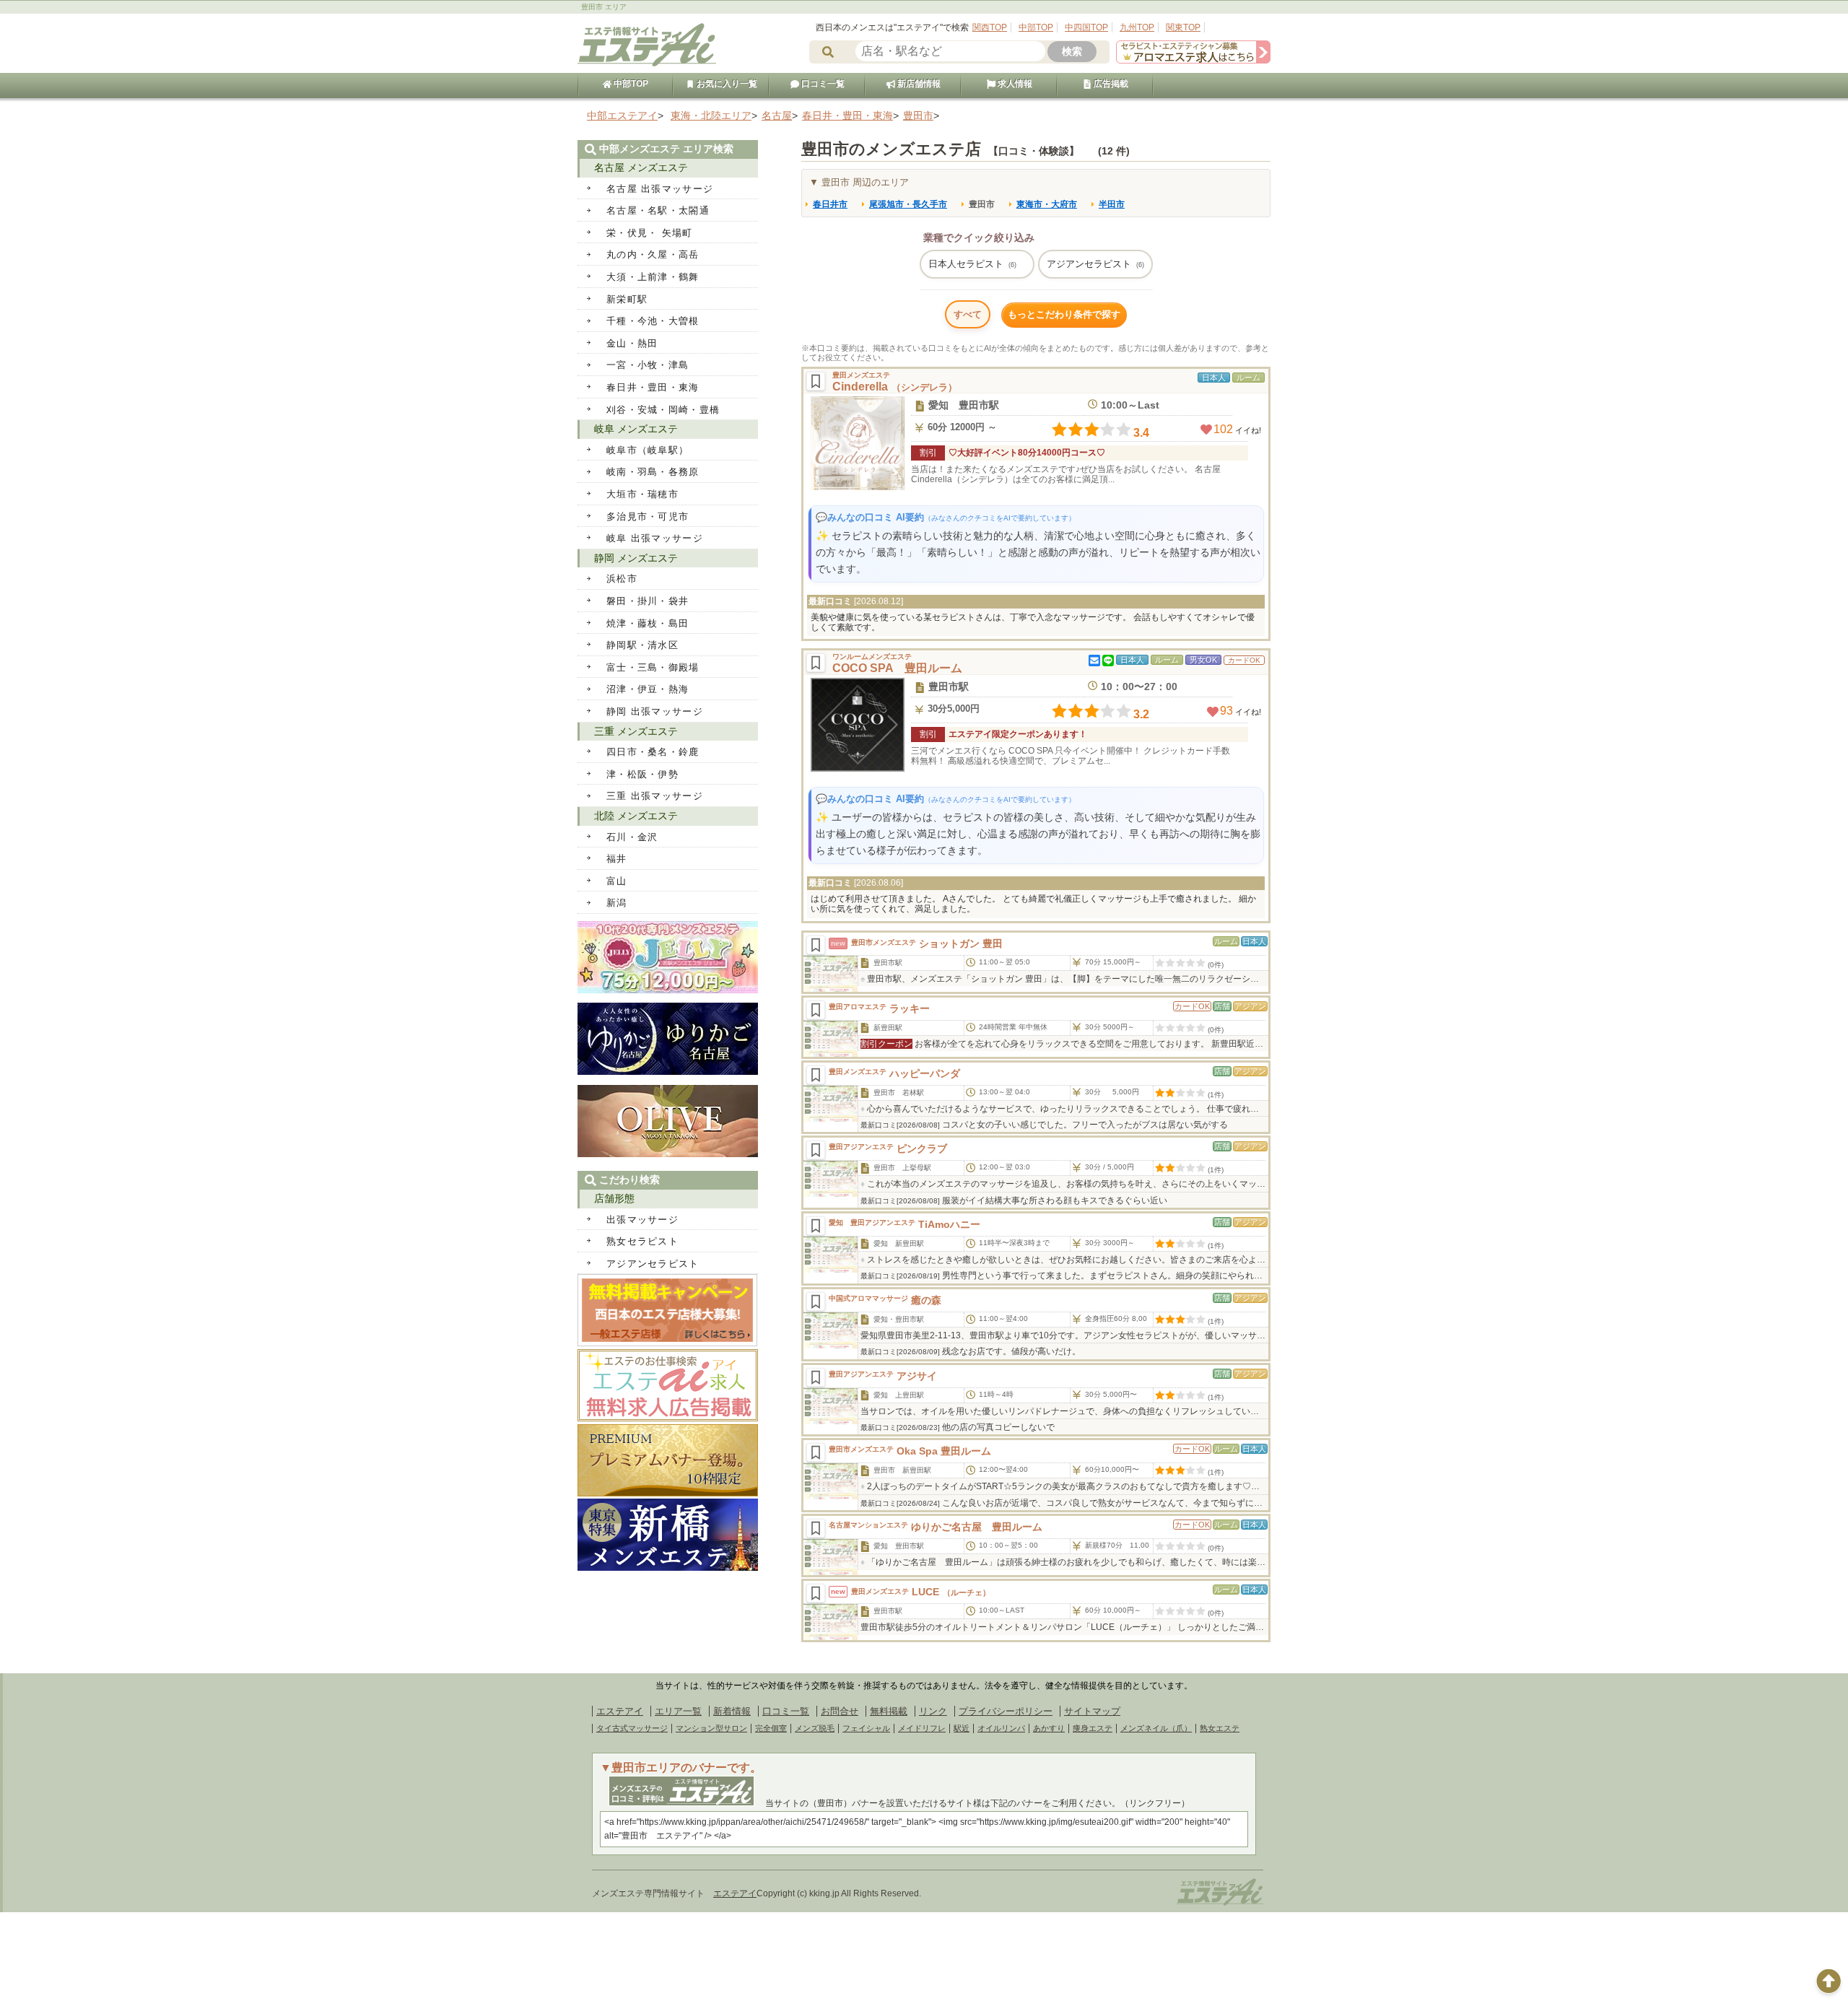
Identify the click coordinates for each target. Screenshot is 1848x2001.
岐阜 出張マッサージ (655, 538)
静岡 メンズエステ (636, 558)
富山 (617, 881)
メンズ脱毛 (815, 1728)
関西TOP (990, 27)
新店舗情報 (918, 84)
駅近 (962, 1728)
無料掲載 (889, 1711)
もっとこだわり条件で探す (1064, 314)
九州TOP (1137, 27)
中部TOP (1036, 27)
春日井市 (830, 204)
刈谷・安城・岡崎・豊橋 (663, 410)
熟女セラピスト (642, 1241)
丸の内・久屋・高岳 (653, 254)
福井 (617, 859)
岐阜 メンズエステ (636, 429)
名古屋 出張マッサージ (660, 189)
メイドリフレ (922, 1728)
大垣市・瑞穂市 (642, 494)
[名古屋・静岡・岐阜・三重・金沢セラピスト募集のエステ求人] (1193, 60)
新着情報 (732, 1711)
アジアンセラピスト (1095, 264)
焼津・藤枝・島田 (648, 623)
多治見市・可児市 (648, 516)
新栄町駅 (627, 299)
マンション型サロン (711, 1728)
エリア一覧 (678, 1711)
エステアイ (620, 1711)
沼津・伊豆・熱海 (648, 689)
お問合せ (840, 1711)
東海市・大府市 (1047, 204)
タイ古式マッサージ (632, 1728)
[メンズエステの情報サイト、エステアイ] (647, 64)
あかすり (1049, 1728)
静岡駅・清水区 (642, 645)
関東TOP (1183, 27)
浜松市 (622, 579)
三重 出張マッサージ (655, 796)
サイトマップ (1092, 1711)
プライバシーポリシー (1006, 1711)
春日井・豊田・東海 (653, 387)
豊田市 (982, 204)
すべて (968, 314)
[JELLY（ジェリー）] (668, 990)
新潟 (617, 903)
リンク (933, 1711)
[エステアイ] (1220, 1904)
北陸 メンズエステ (636, 816)
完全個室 (771, 1728)
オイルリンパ (1001, 1728)
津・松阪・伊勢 (642, 774)
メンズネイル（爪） (1156, 1728)
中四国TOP (1086, 27)
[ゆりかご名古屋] (668, 1072)
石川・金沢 (632, 837)
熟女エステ (1220, 1728)
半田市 (1112, 204)
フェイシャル (866, 1728)
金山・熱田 (632, 343)
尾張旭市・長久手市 (908, 204)
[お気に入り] (816, 381)
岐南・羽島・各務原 (653, 472)
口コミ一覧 (822, 84)
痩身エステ (1093, 1728)
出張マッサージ (642, 1220)
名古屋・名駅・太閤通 (658, 210)
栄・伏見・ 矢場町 (650, 233)
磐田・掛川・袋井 (648, 601)
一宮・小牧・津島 (648, 365)
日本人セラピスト (972, 264)
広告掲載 (1110, 84)
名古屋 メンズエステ (641, 167)
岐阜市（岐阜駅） (648, 450)
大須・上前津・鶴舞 (653, 277)
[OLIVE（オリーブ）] (668, 1154)
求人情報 (1014, 84)
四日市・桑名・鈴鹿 (653, 752)
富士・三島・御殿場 (653, 667)
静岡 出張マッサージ (655, 711)
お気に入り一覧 (726, 84)
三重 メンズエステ (636, 731)
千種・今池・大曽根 (653, 321)
